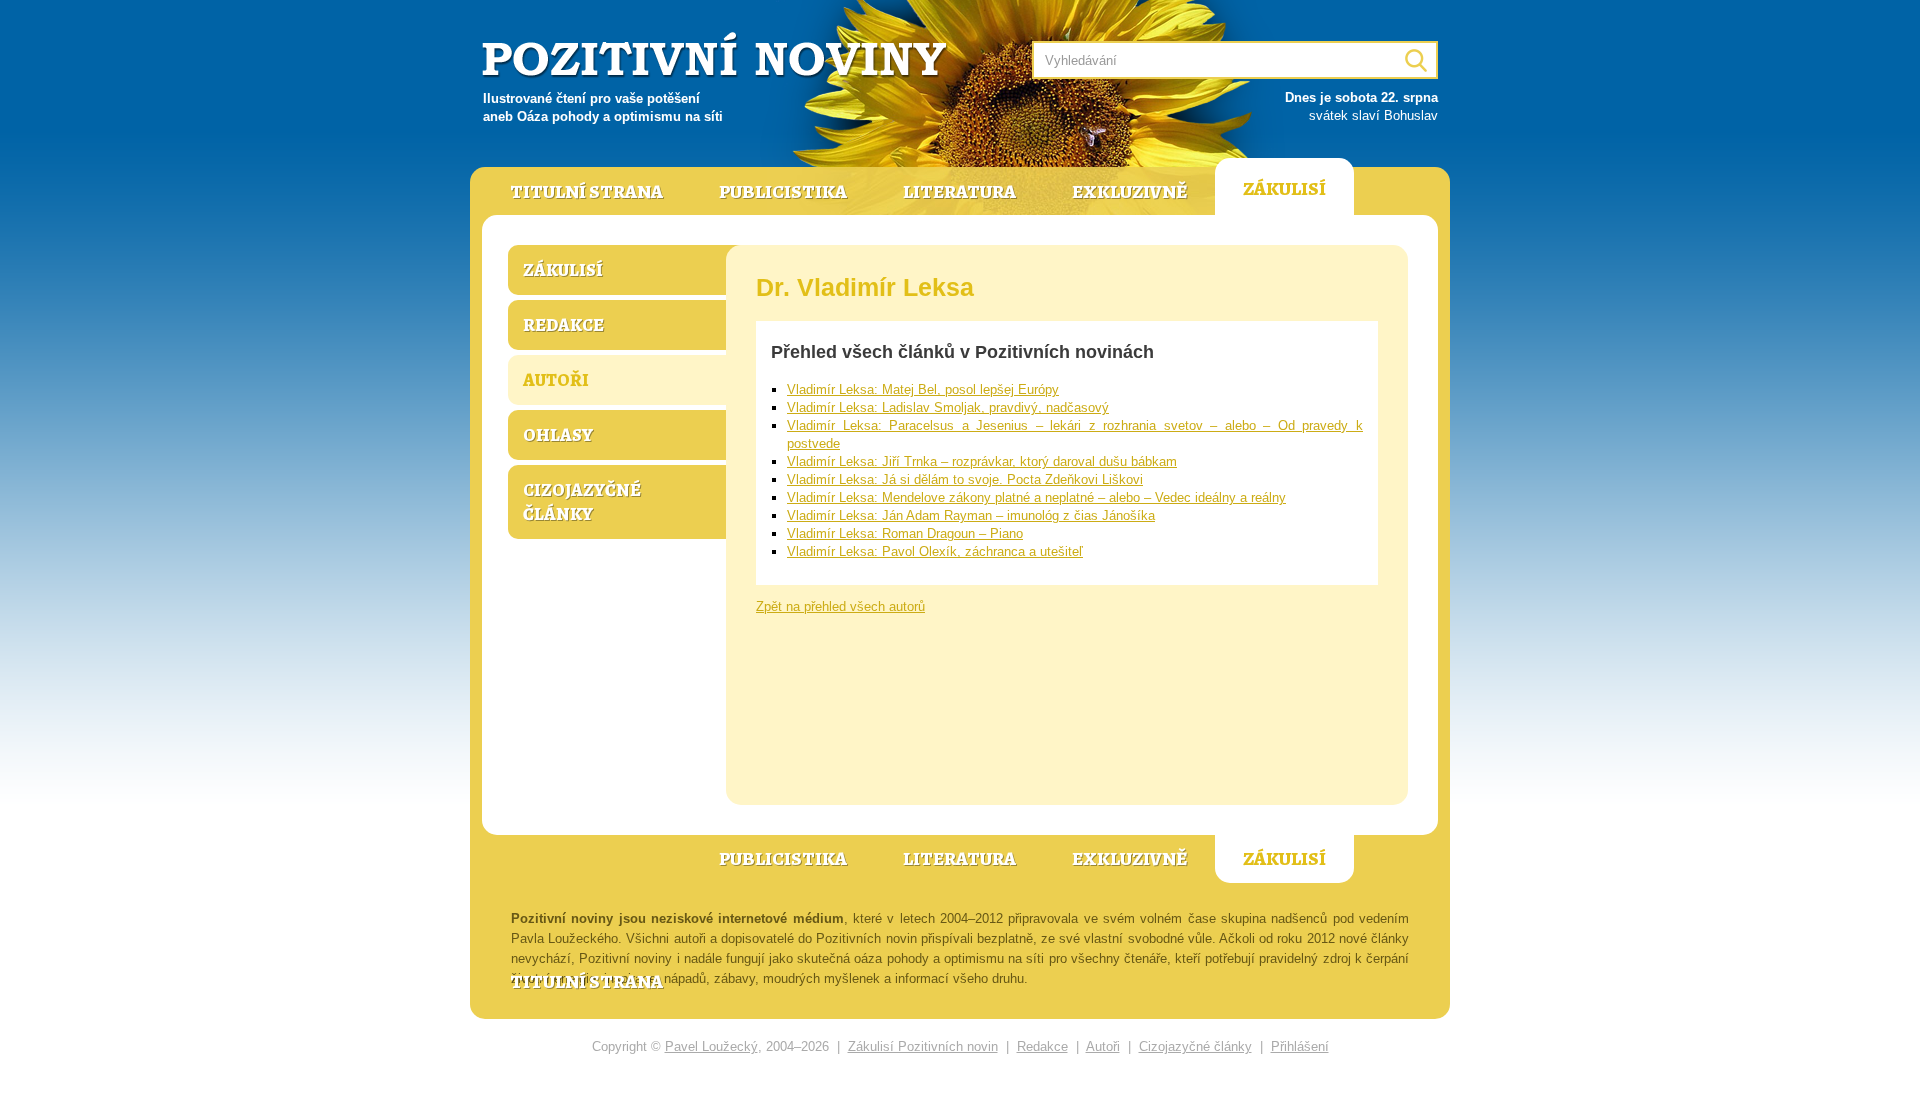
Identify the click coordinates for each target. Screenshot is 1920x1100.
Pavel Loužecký (711, 1046)
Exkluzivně (1129, 192)
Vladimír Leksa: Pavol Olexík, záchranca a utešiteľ (935, 551)
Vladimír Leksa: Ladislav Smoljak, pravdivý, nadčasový (948, 407)
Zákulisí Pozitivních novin (923, 1046)
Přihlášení (1300, 1046)
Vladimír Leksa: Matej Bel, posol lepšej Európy (923, 389)
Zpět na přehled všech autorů (840, 606)
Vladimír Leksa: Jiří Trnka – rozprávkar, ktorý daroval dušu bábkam (982, 461)
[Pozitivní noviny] (717, 56)
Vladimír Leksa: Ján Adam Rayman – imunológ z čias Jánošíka (971, 515)
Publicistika (783, 192)
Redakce (563, 325)
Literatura (959, 192)
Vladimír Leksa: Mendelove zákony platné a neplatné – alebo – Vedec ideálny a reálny (1036, 497)
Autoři (556, 380)
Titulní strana (586, 192)
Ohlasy (558, 435)
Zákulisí (1284, 189)
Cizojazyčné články (582, 502)
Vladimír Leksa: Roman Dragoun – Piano (905, 533)
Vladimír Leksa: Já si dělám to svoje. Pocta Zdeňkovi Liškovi (965, 479)
